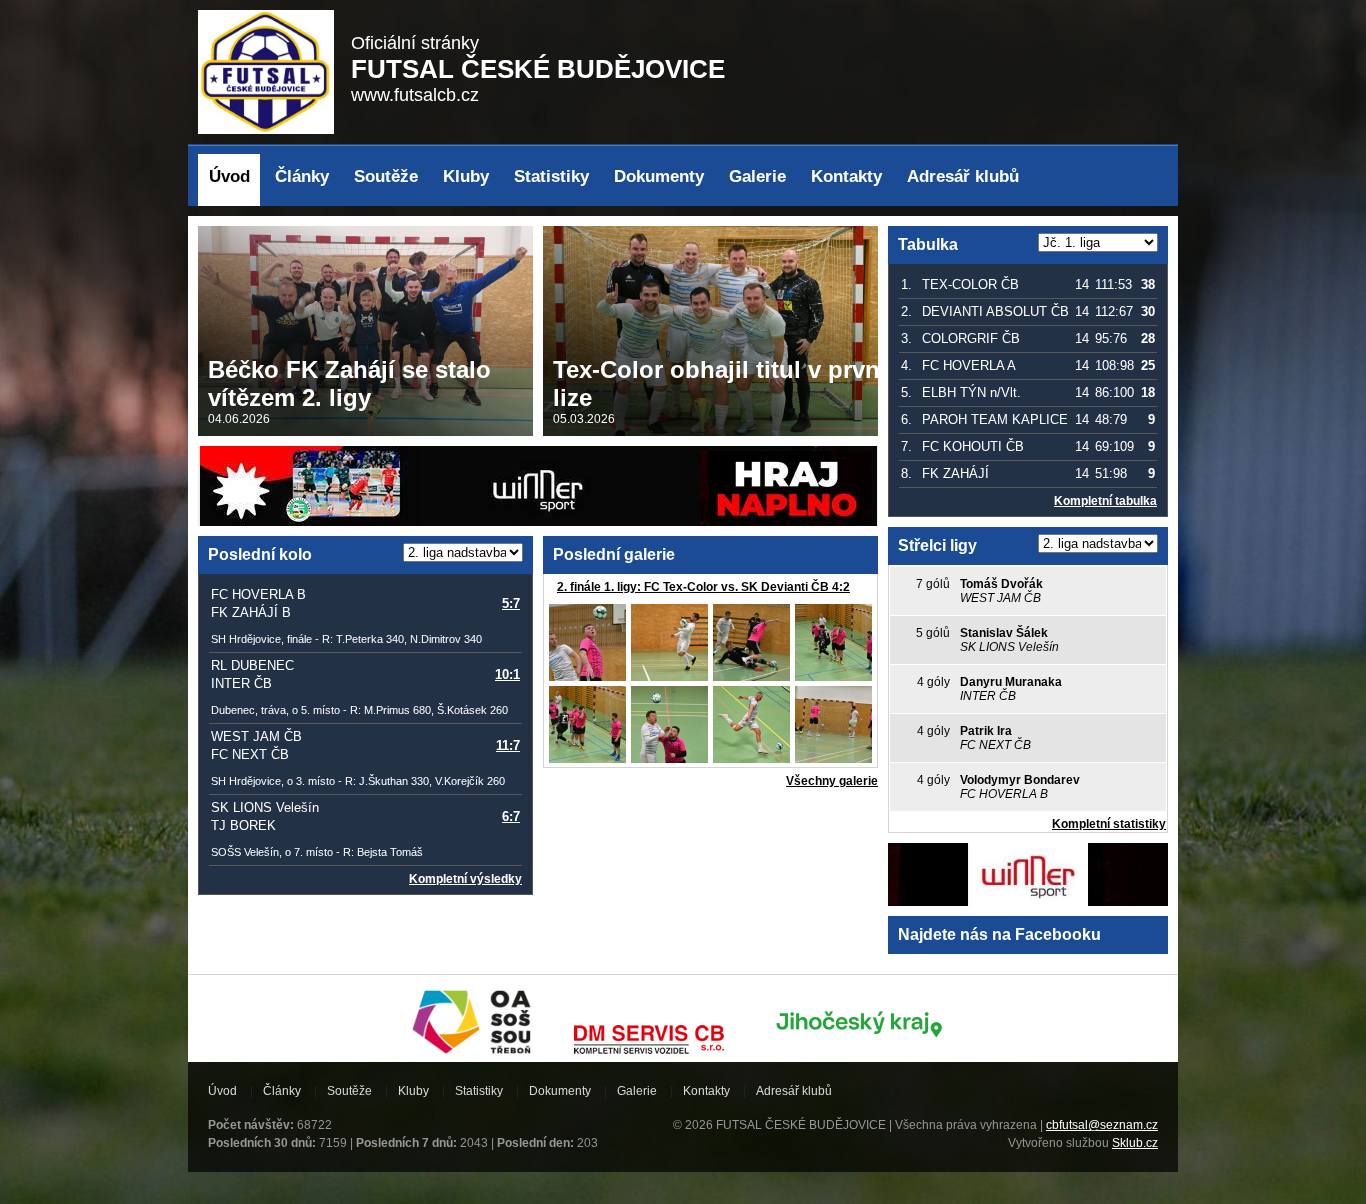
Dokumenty (659, 176)
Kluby (466, 176)
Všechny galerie (832, 781)
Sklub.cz (1135, 1143)
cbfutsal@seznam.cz (1102, 1125)
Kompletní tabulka (1105, 501)
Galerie (757, 176)
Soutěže (386, 176)
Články (302, 176)
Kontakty (846, 176)
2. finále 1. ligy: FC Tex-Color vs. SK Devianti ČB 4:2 (703, 587)
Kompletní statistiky (1109, 824)
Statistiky (551, 176)
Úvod (229, 176)
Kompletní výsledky (465, 879)
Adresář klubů (963, 176)
